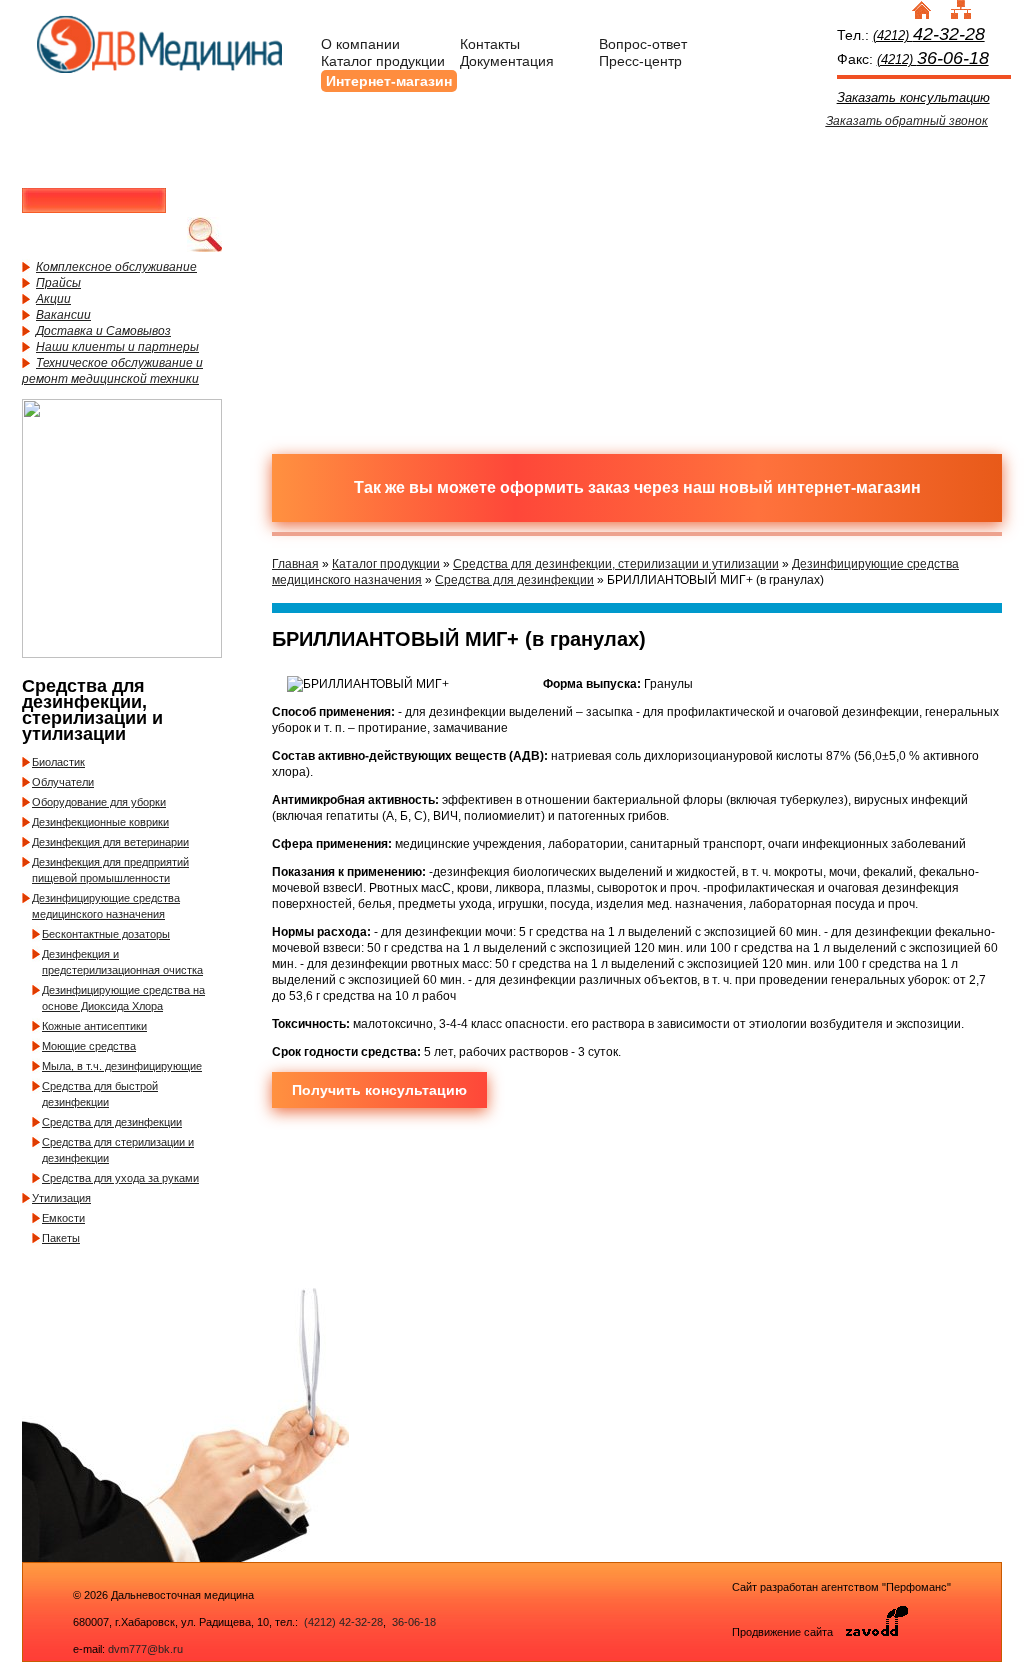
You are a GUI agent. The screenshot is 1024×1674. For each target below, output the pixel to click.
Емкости (63, 1218)
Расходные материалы (552, 203)
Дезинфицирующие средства (377, 353)
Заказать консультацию (913, 97)
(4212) (929, 35)
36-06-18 (412, 1622)
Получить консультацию (379, 1090)
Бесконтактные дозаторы (106, 934)
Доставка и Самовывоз (103, 331)
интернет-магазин (849, 487)
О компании (360, 44)
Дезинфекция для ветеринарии (110, 842)
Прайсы (58, 283)
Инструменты (727, 203)
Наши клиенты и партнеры (117, 347)
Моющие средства (89, 1046)
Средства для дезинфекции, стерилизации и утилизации (616, 564)
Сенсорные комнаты (902, 203)
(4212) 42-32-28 (343, 1622)
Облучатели (63, 782)
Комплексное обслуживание (116, 267)
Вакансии (63, 315)
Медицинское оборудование (377, 203)
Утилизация (61, 1198)
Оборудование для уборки (99, 802)
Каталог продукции (383, 61)
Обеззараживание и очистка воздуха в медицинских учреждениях (552, 353)
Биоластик (58, 762)
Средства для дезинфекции (112, 1122)
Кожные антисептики (94, 1026)
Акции (53, 299)
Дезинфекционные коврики (100, 822)
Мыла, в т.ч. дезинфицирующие (122, 1066)
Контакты (490, 44)
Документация (507, 61)
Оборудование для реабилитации (727, 353)
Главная (295, 564)
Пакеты (61, 1238)
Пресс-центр (640, 61)
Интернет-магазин (389, 81)
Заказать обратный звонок (907, 121)
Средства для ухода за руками (120, 1178)
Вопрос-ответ (643, 44)
